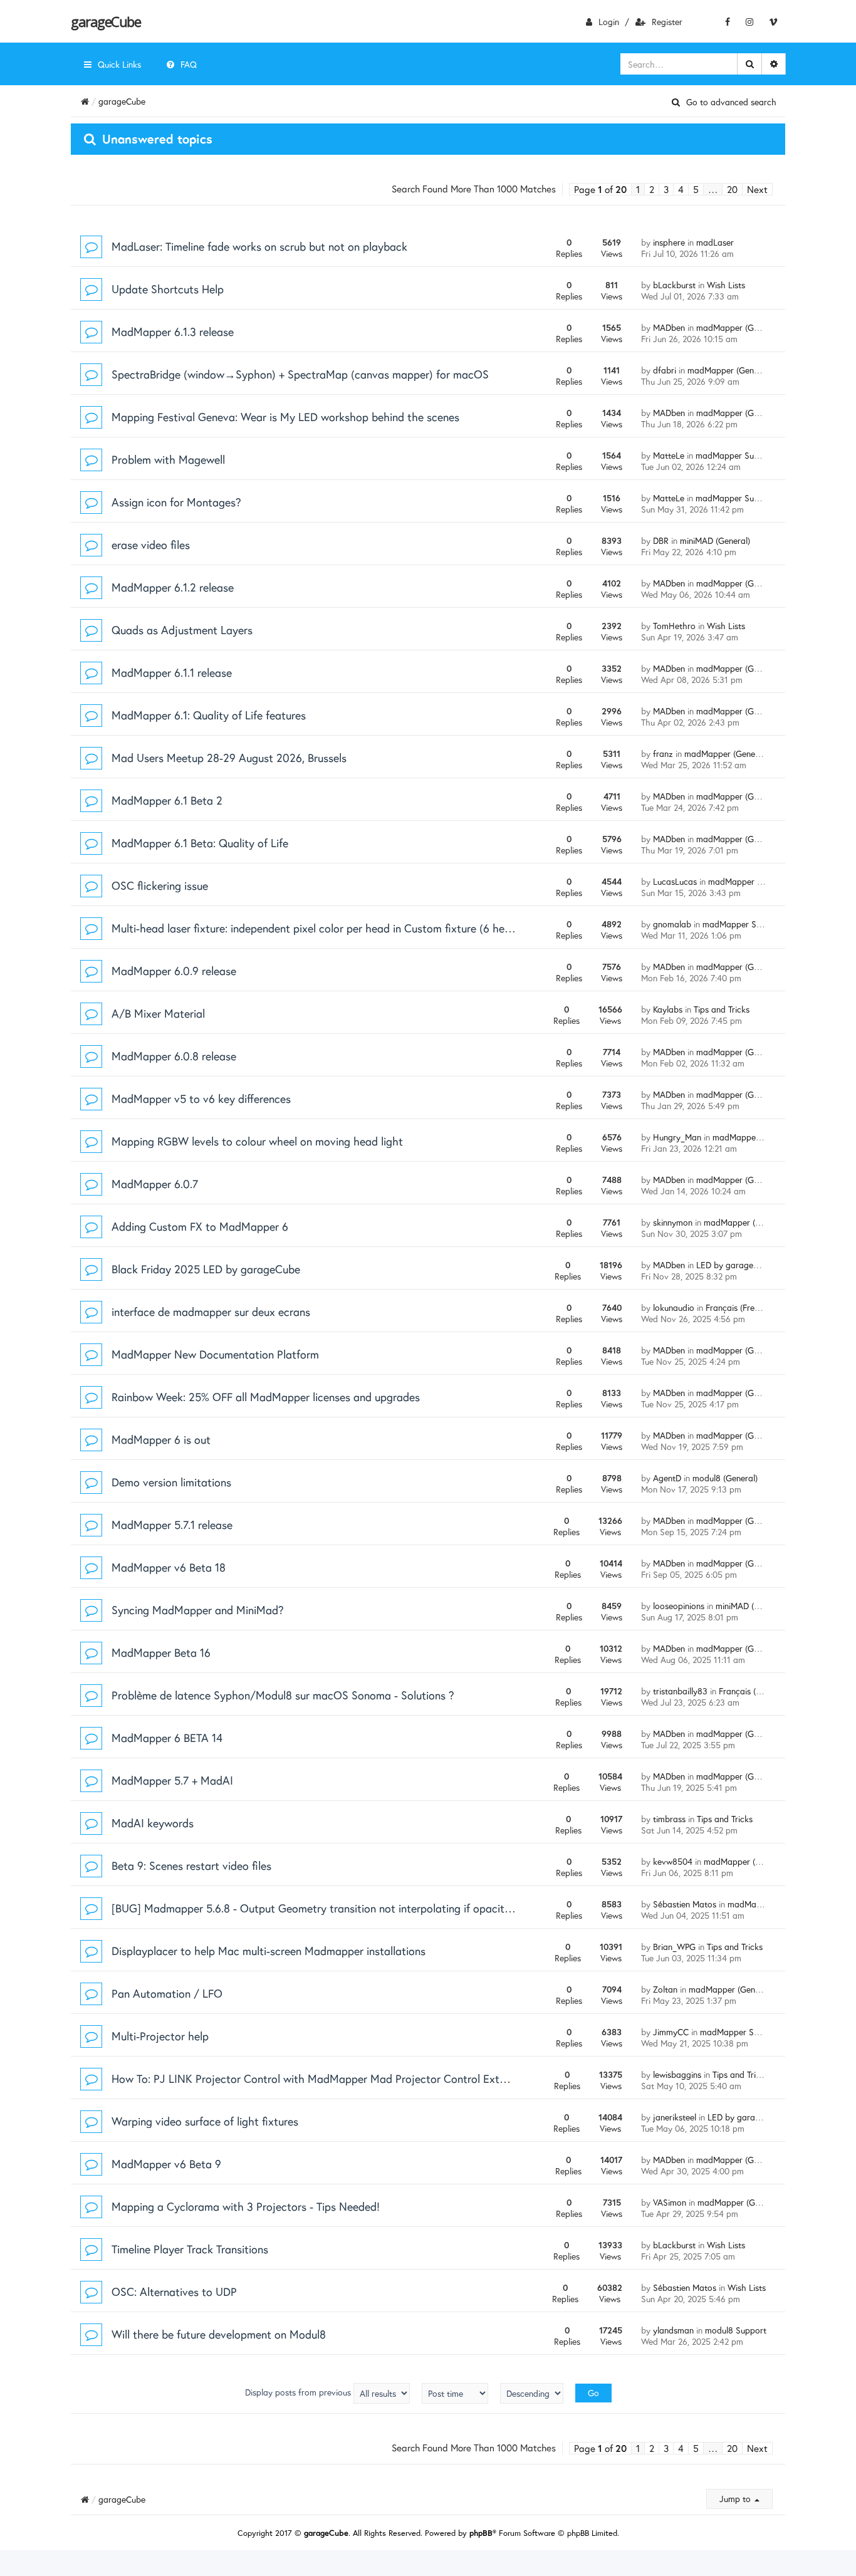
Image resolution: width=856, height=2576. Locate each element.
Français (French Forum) (765, 1691)
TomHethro (674, 626)
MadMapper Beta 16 (161, 1652)
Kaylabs (668, 1009)
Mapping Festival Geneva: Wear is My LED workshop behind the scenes (285, 417)
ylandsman (673, 2330)
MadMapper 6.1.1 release (172, 672)
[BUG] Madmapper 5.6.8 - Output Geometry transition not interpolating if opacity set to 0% (336, 1908)
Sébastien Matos (685, 1904)
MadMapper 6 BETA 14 (167, 1738)
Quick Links (119, 64)
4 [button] (681, 189)
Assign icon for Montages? (176, 502)
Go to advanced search (731, 102)
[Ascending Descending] (532, 2393)
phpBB (481, 2533)
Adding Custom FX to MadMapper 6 (200, 1226)
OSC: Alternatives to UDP (174, 2292)
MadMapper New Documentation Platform (215, 1354)
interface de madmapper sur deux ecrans (211, 1311)
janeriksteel (675, 2117)
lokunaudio (674, 1307)
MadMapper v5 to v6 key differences (201, 1098)
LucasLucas (675, 881)
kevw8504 (673, 1861)
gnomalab (672, 924)
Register (667, 22)
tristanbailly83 (680, 1691)
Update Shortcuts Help (168, 289)
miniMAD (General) (715, 540)
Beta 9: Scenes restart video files (191, 1865)
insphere (669, 242)
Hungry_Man (677, 1137)
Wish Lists (726, 285)
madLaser (715, 242)
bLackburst (674, 285)
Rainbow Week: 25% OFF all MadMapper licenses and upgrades (266, 1397)
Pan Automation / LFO (167, 1993)
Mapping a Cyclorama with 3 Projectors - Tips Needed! (246, 2206)
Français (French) (738, 1307)
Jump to (736, 2499)
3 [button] (666, 189)
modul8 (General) (725, 1478)
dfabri (665, 370)
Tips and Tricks (722, 1009)
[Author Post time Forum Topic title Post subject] (455, 2393)
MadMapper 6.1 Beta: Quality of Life (200, 843)
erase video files (151, 545)
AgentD (667, 1478)
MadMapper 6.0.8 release (174, 1056)
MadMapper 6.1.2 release (173, 587)
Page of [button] (600, 189)
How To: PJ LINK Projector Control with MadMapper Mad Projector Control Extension (321, 2078)
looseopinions (679, 1606)
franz (663, 754)
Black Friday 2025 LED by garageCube (206, 1269)
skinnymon (673, 1222)
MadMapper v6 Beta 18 (169, 1567)
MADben (669, 327)
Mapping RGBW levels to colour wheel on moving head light (257, 1141)
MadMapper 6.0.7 (155, 1184)
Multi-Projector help (160, 2036)
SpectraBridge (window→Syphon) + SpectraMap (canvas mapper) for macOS (300, 374)
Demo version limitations (171, 1482)
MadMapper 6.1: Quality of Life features (209, 715)
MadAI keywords (153, 1823)
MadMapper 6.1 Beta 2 (167, 800)
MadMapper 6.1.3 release (173, 331)
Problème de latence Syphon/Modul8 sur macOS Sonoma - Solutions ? (283, 1695)
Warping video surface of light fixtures (205, 2121)
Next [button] (757, 189)
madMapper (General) (738, 327)
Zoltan (665, 1989)
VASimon (670, 2202)
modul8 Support (736, 2330)
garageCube (106, 21)
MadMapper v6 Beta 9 (166, 2164)
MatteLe (669, 455)
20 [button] (732, 189)
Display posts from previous (299, 2392)
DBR (661, 540)
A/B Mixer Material (158, 1013)
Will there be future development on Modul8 (219, 2334)
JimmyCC (671, 2032)
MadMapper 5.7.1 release (172, 1525)
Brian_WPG (674, 1947)
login (609, 22)
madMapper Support (735, 455)
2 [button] (652, 189)
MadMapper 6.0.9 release (174, 971)
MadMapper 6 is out (161, 1439)
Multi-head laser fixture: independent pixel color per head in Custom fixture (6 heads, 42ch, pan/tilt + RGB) (372, 928)
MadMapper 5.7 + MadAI (172, 1780)
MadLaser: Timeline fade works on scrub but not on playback (259, 246)
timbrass (669, 1819)
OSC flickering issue (160, 885)
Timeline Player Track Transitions (190, 2249)
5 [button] (696, 189)
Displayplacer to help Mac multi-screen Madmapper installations (269, 1951)
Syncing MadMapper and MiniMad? (198, 1610)
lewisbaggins (677, 2074)
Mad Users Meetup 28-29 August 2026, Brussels (229, 758)
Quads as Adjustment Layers (182, 630)
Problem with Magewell (168, 459)
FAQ (189, 64)
